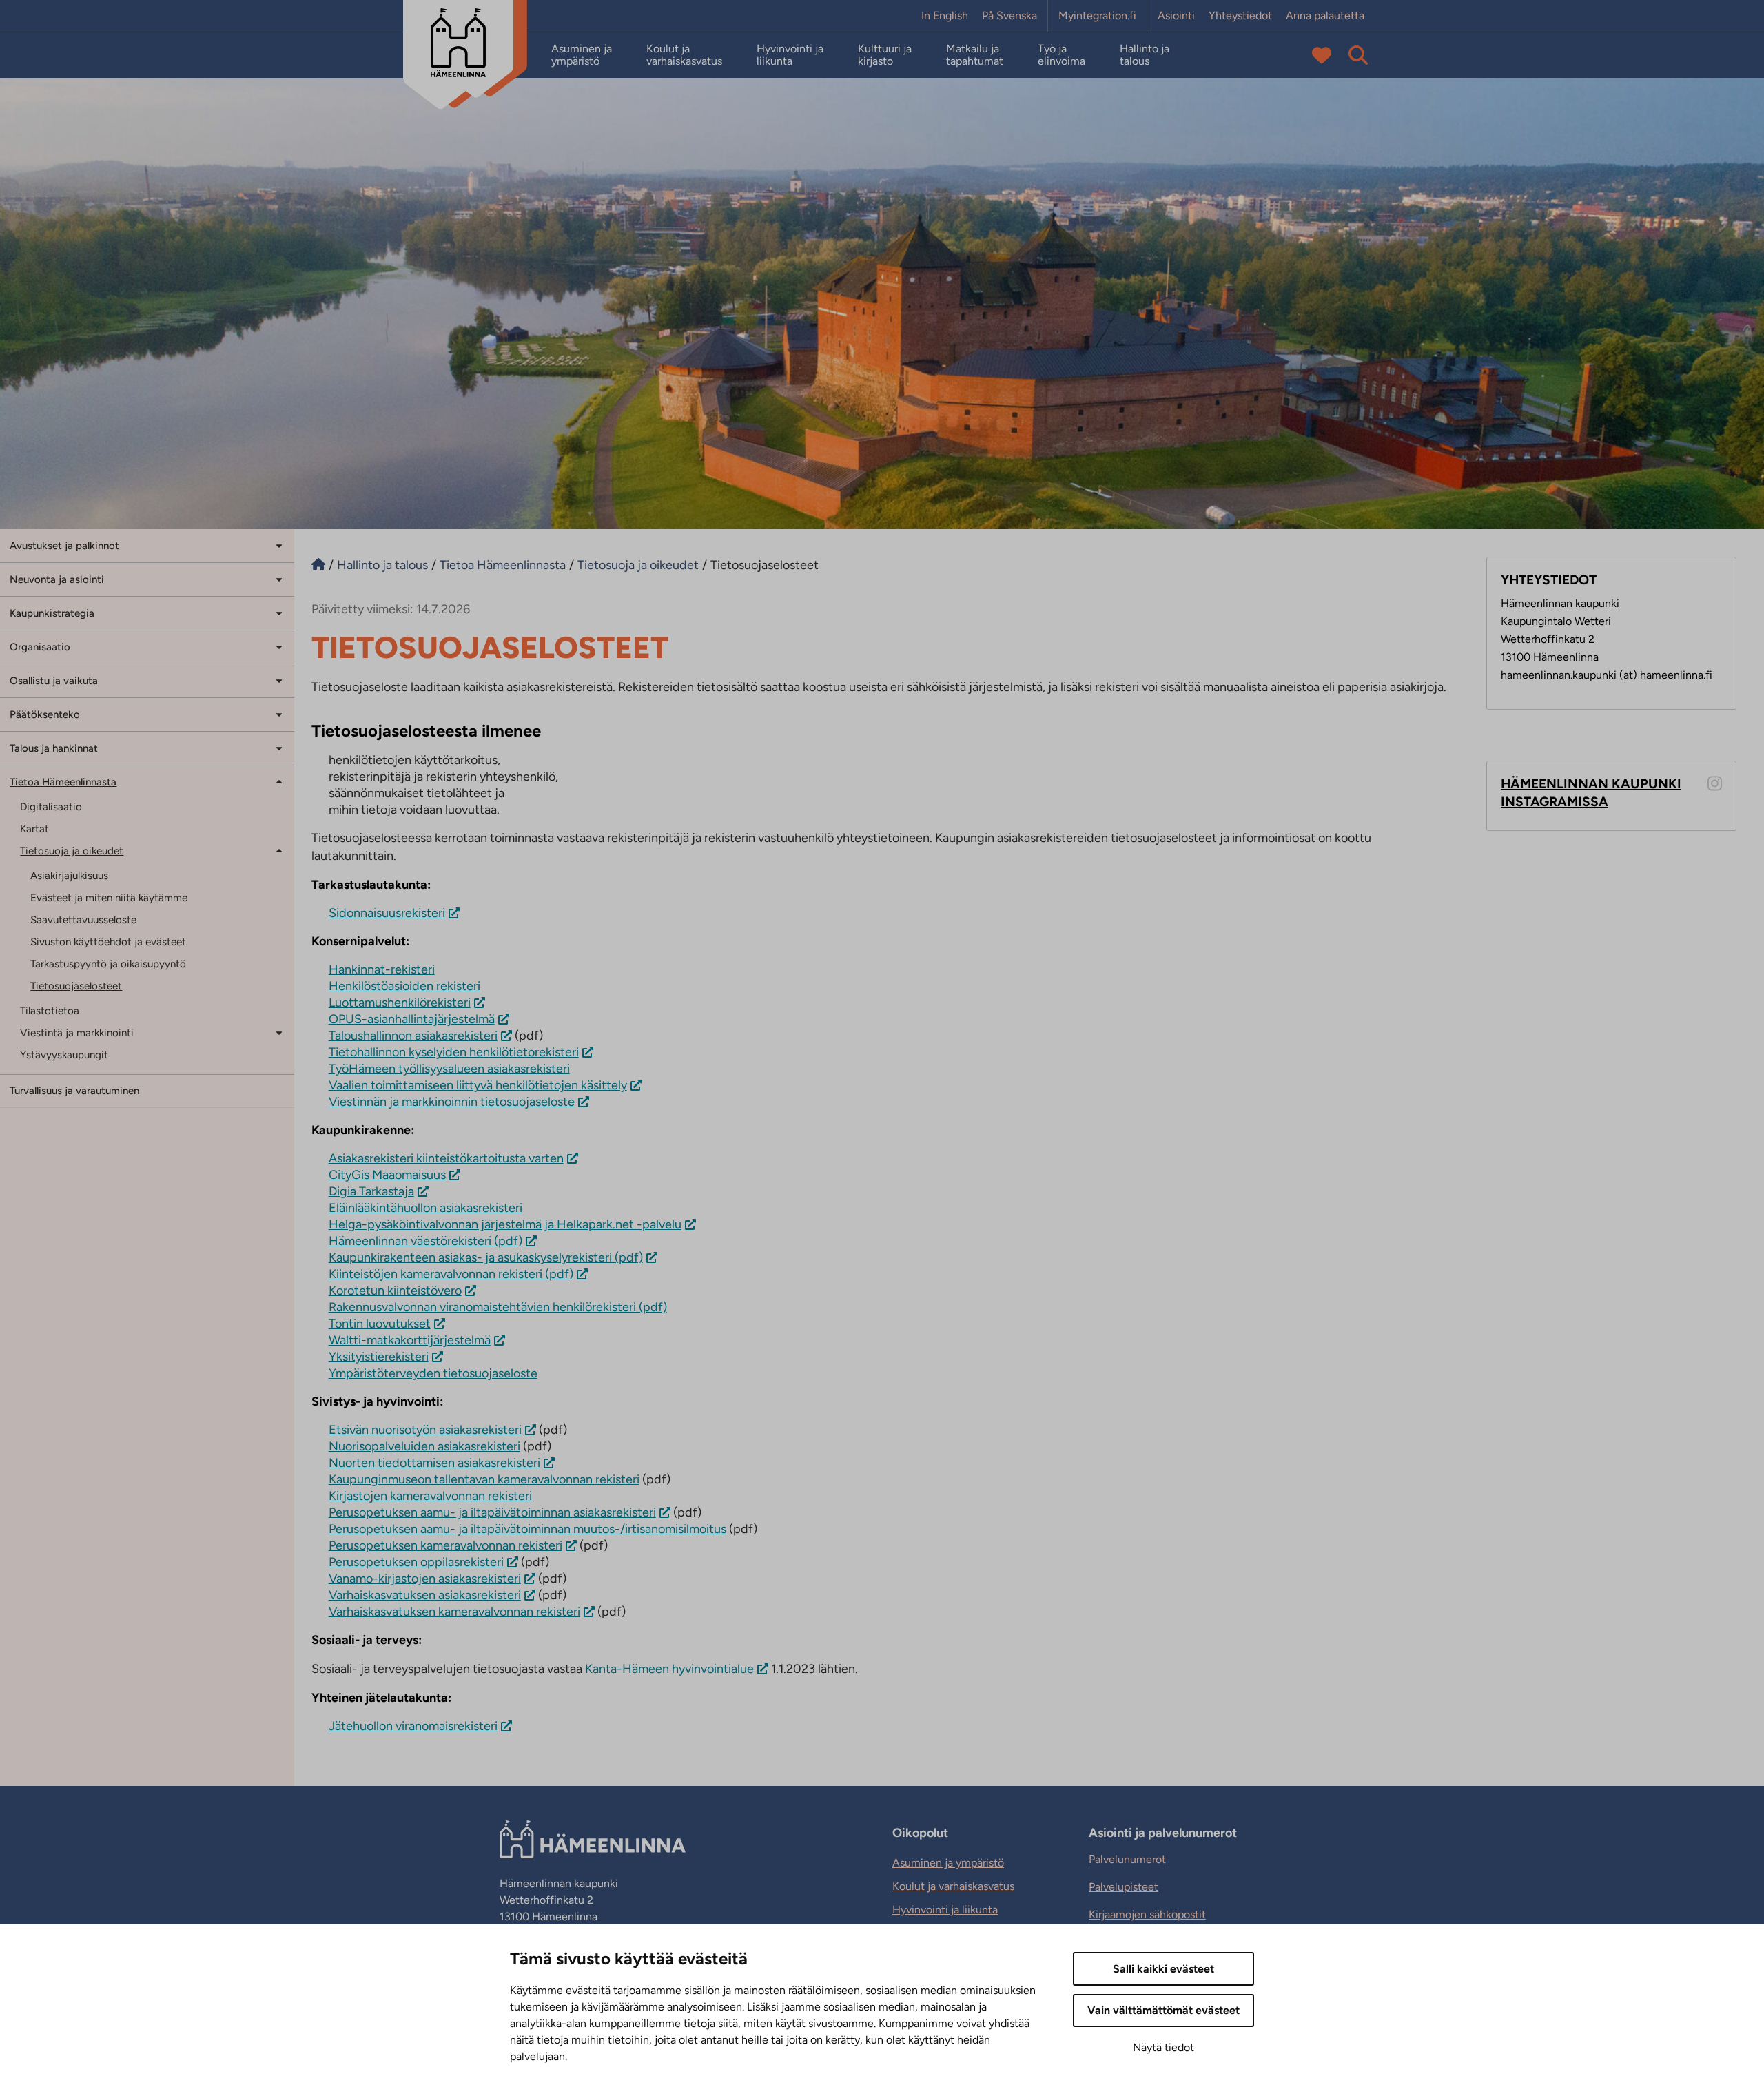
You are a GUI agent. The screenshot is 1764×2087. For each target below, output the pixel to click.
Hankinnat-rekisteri (382, 969)
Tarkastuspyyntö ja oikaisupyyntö (108, 964)
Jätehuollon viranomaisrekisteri (413, 1726)
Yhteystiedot (1240, 16)
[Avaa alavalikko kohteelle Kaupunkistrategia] (279, 612)
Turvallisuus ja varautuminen (74, 1091)
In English (945, 16)
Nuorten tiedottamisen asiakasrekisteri (434, 1463)
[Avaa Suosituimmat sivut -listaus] (1322, 55)
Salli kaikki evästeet (1163, 1969)
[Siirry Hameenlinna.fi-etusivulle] (318, 565)
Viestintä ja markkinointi (77, 1033)
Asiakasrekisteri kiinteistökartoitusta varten (446, 1158)
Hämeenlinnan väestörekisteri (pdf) (425, 1241)
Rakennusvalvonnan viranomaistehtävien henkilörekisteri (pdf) (498, 1307)
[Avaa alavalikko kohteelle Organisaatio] (279, 646)
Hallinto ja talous (1145, 55)
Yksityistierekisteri (379, 1357)
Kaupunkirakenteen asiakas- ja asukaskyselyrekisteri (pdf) (486, 1257)
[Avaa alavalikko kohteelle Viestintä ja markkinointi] (279, 1032)
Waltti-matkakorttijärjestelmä (410, 1340)
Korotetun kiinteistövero (395, 1291)
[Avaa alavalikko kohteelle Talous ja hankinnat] (279, 747)
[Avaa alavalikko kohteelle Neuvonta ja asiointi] (279, 578)
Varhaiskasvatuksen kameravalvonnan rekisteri (454, 1612)
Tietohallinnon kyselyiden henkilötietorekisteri (454, 1052)
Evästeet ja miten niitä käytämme (109, 898)
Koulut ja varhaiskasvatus (684, 55)
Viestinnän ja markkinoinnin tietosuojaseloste (452, 1102)
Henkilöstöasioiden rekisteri (404, 986)
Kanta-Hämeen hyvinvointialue (669, 1669)
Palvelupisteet (1124, 1887)
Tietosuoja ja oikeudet (72, 851)
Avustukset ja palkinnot (64, 546)
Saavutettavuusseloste (83, 920)
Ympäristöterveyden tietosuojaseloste (433, 1373)
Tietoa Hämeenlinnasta (63, 782)
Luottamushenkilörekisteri (400, 1003)
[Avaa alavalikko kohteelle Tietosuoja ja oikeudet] (279, 850)
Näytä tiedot (1163, 2047)
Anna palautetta (1325, 16)
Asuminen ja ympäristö (582, 55)
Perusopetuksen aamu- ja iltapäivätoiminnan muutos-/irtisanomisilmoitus (527, 1529)
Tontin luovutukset (380, 1324)
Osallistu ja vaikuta (54, 681)
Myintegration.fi (1097, 16)
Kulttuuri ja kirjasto (885, 55)
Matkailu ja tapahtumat (975, 55)
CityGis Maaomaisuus (387, 1175)
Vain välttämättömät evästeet (1163, 2010)
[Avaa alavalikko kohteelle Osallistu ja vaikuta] (279, 680)
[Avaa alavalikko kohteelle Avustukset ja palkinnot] (279, 545)
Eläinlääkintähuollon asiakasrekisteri (425, 1208)
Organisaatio (40, 647)
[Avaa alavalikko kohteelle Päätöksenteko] (279, 713)
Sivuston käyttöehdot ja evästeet (108, 942)
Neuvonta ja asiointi (57, 579)
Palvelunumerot (1127, 1859)
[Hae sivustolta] (1358, 55)
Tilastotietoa (50, 1011)
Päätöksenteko (45, 714)
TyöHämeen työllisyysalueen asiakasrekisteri (449, 1069)
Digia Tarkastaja (371, 1191)
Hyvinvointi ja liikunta (790, 55)
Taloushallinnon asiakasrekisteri (413, 1036)
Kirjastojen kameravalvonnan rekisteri (430, 1496)
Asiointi (1176, 16)
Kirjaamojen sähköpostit (1147, 1914)
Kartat (34, 829)
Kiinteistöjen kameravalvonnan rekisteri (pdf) (451, 1274)
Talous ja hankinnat (54, 748)
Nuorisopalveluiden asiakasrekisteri (424, 1446)
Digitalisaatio (51, 807)
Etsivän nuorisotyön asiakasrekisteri (425, 1430)
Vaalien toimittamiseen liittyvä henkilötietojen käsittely (478, 1085)
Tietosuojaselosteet (76, 986)
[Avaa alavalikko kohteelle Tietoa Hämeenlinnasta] (279, 781)
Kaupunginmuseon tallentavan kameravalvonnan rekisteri (484, 1479)
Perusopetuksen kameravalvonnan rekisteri (445, 1545)
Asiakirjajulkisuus (69, 876)
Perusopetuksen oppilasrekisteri (416, 1562)
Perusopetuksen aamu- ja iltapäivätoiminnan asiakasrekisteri (492, 1512)
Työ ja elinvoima (1062, 55)
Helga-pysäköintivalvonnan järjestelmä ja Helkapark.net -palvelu (505, 1224)
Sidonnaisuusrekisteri (387, 913)
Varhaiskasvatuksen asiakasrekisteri (425, 1595)
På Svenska (1009, 16)
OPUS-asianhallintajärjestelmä (412, 1019)
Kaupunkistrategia (52, 613)
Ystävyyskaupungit (64, 1055)
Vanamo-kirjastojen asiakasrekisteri (425, 1579)
